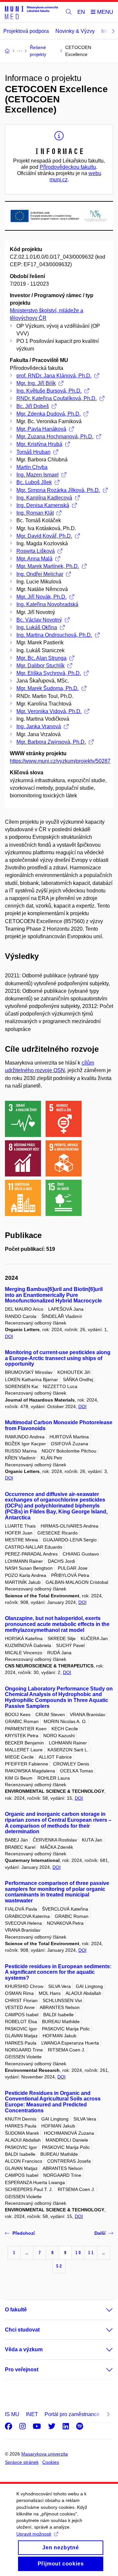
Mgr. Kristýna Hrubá (39, 444)
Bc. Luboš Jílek (34, 482)
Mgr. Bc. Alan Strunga (41, 658)
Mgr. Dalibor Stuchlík (40, 666)
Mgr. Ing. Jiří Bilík (36, 383)
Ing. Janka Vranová (39, 726)
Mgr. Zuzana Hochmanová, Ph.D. (55, 437)
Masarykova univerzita (45, 2454)
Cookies (51, 2462)
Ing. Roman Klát (35, 513)
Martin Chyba (32, 467)
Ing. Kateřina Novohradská (47, 604)
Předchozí (24, 2233)
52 (59, 2266)
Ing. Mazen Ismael (38, 475)
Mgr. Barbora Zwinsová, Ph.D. (51, 742)
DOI (9, 1336)
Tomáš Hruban (33, 452)
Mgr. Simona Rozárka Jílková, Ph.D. (58, 490)
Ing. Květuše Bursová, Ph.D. (49, 391)
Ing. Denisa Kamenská (43, 505)
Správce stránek (22, 2462)
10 (78, 2253)
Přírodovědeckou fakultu (68, 167)
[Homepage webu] (31, 12)
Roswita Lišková (36, 551)
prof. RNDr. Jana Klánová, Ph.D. (54, 376)
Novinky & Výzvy (75, 31)
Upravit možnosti (34, 2534)
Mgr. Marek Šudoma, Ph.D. (48, 688)
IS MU (12, 2414)
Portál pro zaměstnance (72, 2414)
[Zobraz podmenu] (103, 2310)
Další (100, 2233)
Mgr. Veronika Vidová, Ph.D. (49, 711)
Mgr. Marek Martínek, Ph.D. (48, 566)
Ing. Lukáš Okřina (37, 627)
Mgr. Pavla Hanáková (41, 429)
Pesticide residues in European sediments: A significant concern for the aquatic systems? (58, 1972)
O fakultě (16, 2310)
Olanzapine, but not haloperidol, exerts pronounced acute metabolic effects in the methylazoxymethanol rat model (57, 1624)
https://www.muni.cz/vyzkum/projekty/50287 (60, 761)
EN (81, 12)
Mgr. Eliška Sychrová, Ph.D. (49, 673)
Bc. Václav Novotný (39, 620)
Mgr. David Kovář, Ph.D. (44, 536)
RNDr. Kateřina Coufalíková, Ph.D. (57, 398)
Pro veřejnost (22, 2370)
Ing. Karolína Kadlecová (44, 498)
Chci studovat (22, 2330)
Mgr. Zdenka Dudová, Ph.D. (49, 414)
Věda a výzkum (24, 2349)
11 (91, 2253)
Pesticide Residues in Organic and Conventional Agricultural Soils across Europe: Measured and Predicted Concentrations (53, 2102)
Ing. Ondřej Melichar (40, 574)
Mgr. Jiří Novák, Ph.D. (41, 597)
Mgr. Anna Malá (34, 559)
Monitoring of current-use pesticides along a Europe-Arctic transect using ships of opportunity (58, 1358)
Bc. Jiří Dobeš (33, 406)
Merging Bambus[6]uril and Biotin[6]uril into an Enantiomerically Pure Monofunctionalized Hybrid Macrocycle (54, 1295)
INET (32, 2414)
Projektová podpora (26, 31)
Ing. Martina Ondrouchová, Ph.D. (54, 635)
